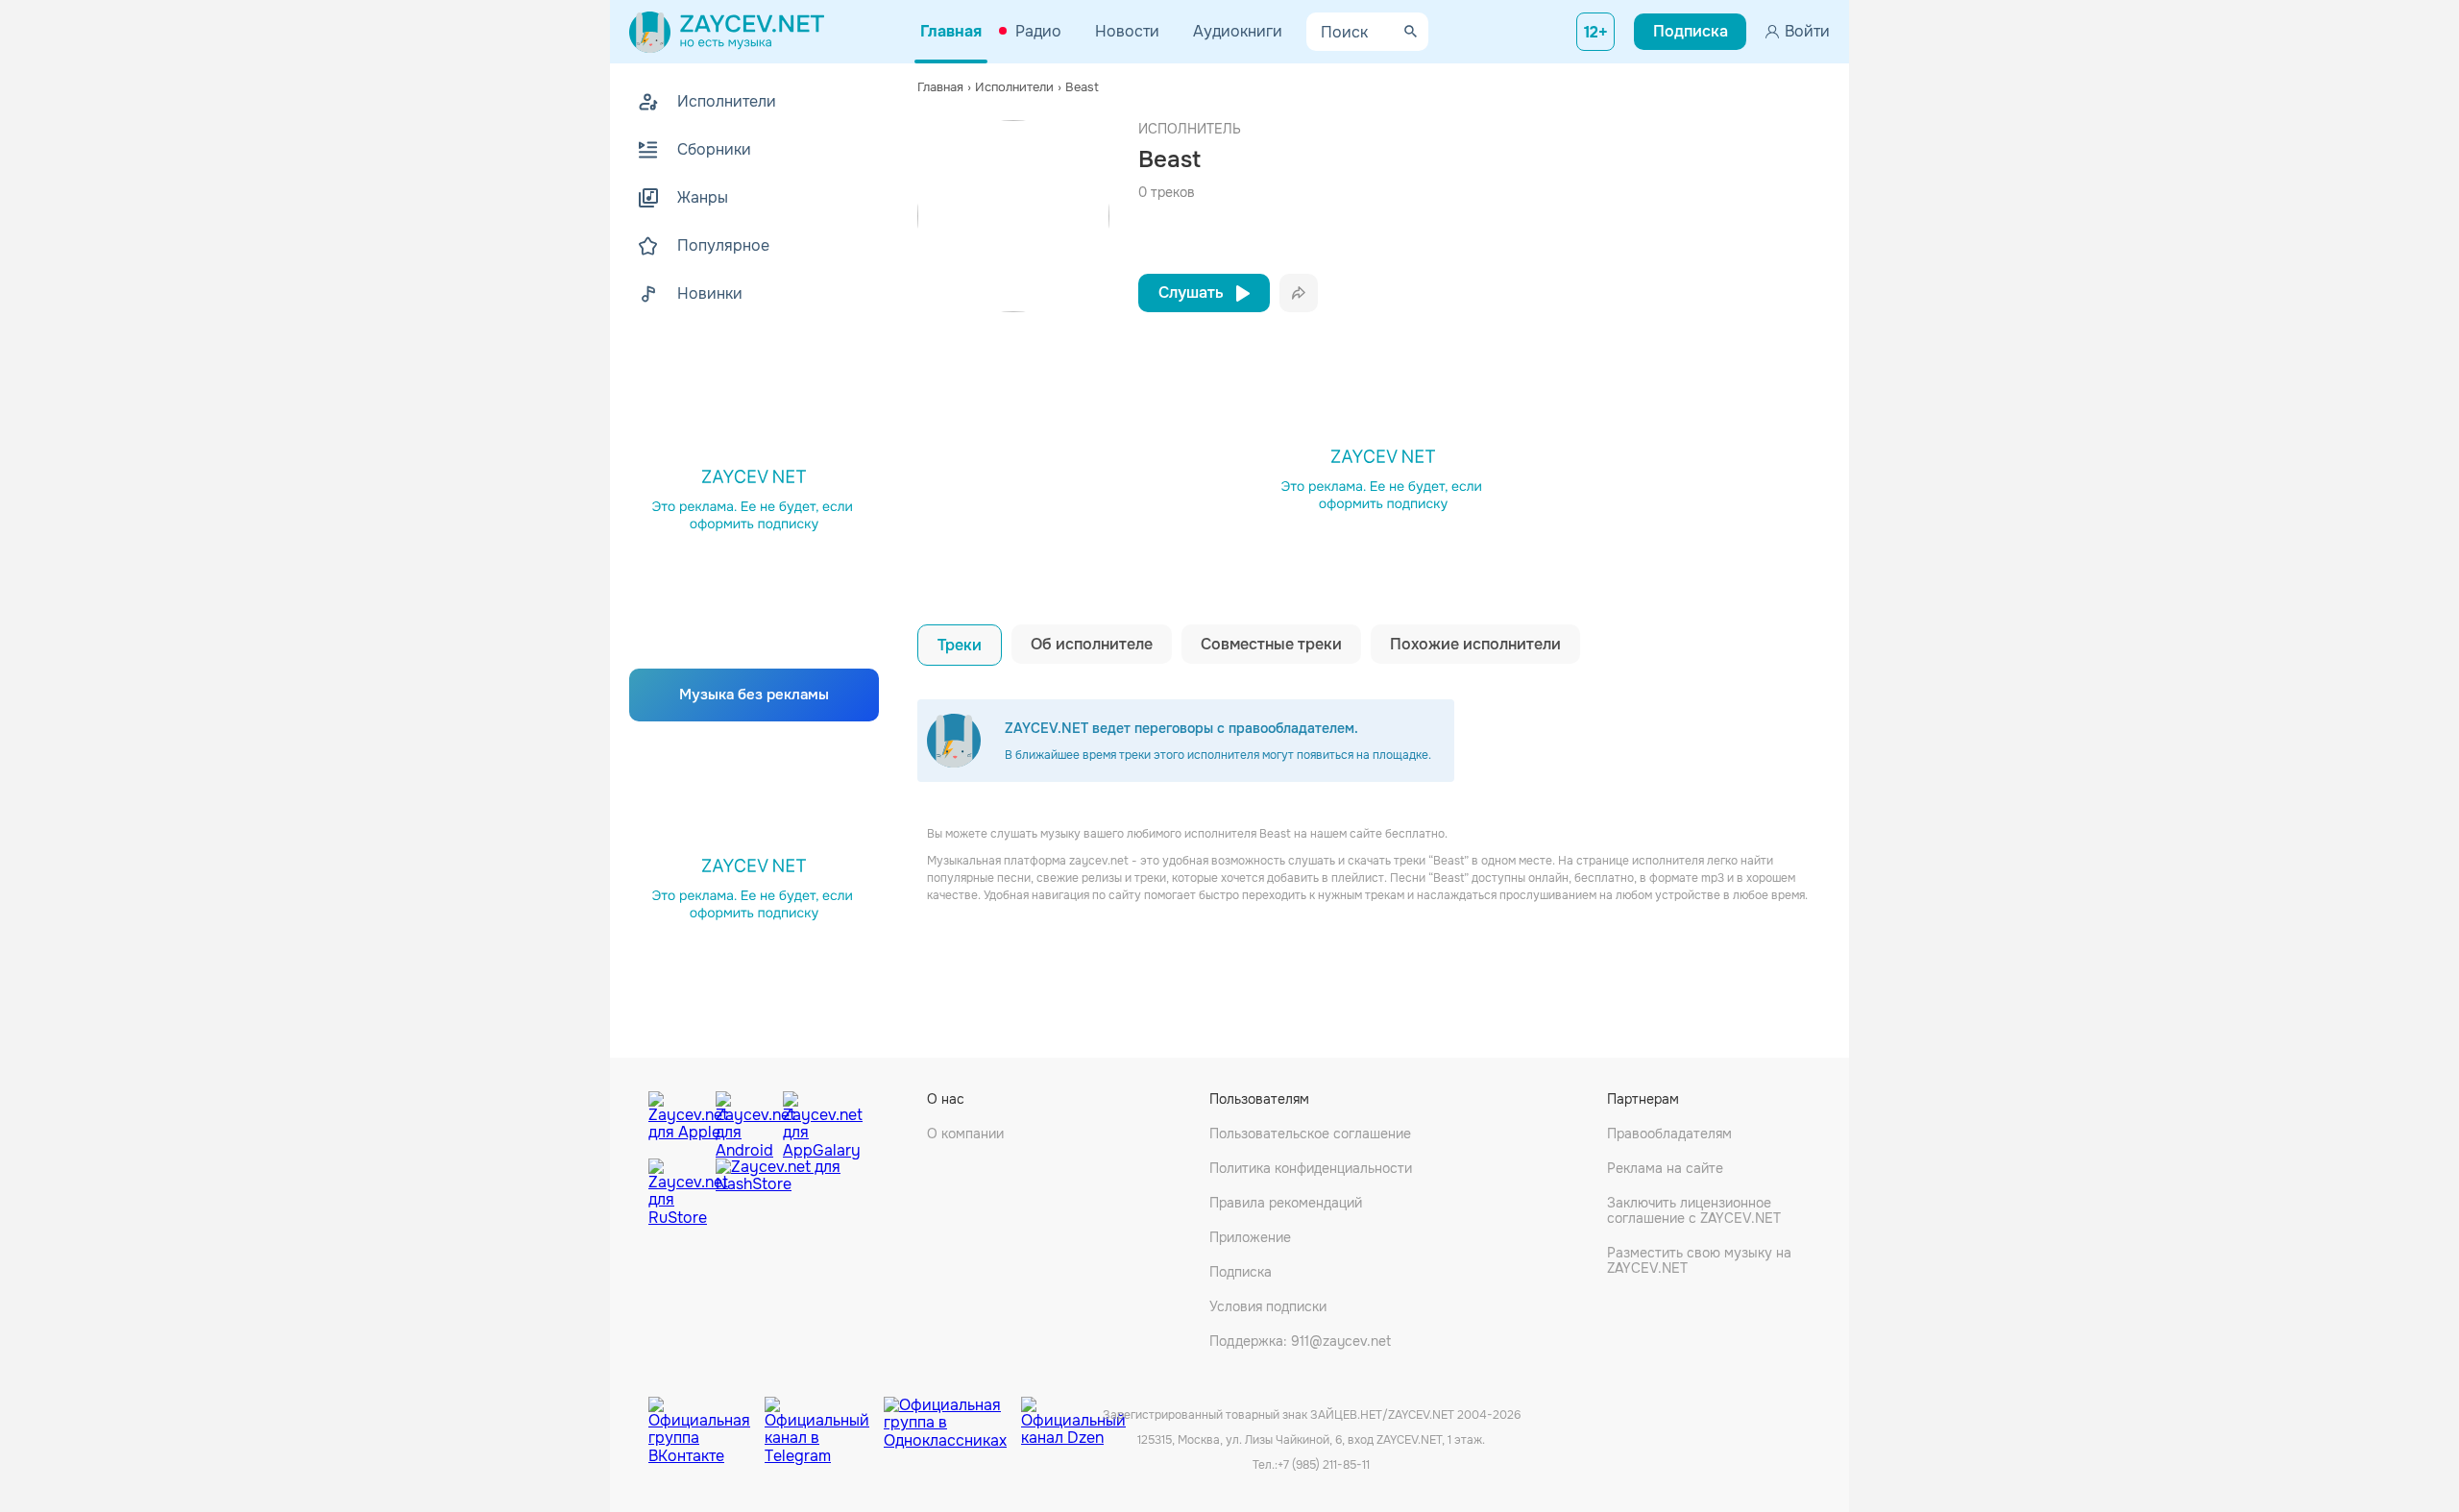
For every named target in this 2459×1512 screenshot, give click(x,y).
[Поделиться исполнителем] (1299, 293)
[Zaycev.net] (727, 32)
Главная (951, 31)
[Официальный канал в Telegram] (824, 1416)
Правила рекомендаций (1286, 1203)
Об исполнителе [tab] (1092, 644)
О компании (965, 1134)
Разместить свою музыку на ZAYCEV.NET (1699, 1260)
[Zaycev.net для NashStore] (778, 1193)
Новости (1127, 31)
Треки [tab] (960, 645)
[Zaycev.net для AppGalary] (812, 1120)
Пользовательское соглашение (1310, 1134)
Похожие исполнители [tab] (1475, 644)
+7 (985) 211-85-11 (1324, 1465)
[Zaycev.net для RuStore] (677, 1193)
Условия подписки (1268, 1306)
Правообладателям (1669, 1134)
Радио (1038, 31)
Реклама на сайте (1665, 1168)
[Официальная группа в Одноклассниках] (952, 1416)
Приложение (1250, 1237)
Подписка (1241, 1272)
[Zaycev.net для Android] (744, 1120)
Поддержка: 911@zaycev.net (1300, 1341)
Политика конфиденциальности (1311, 1168)
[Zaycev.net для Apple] (677, 1120)
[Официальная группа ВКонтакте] (706, 1416)
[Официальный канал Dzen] (1073, 1416)
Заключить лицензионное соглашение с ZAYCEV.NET (1694, 1210)
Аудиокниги (1238, 31)
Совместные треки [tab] (1271, 644)
